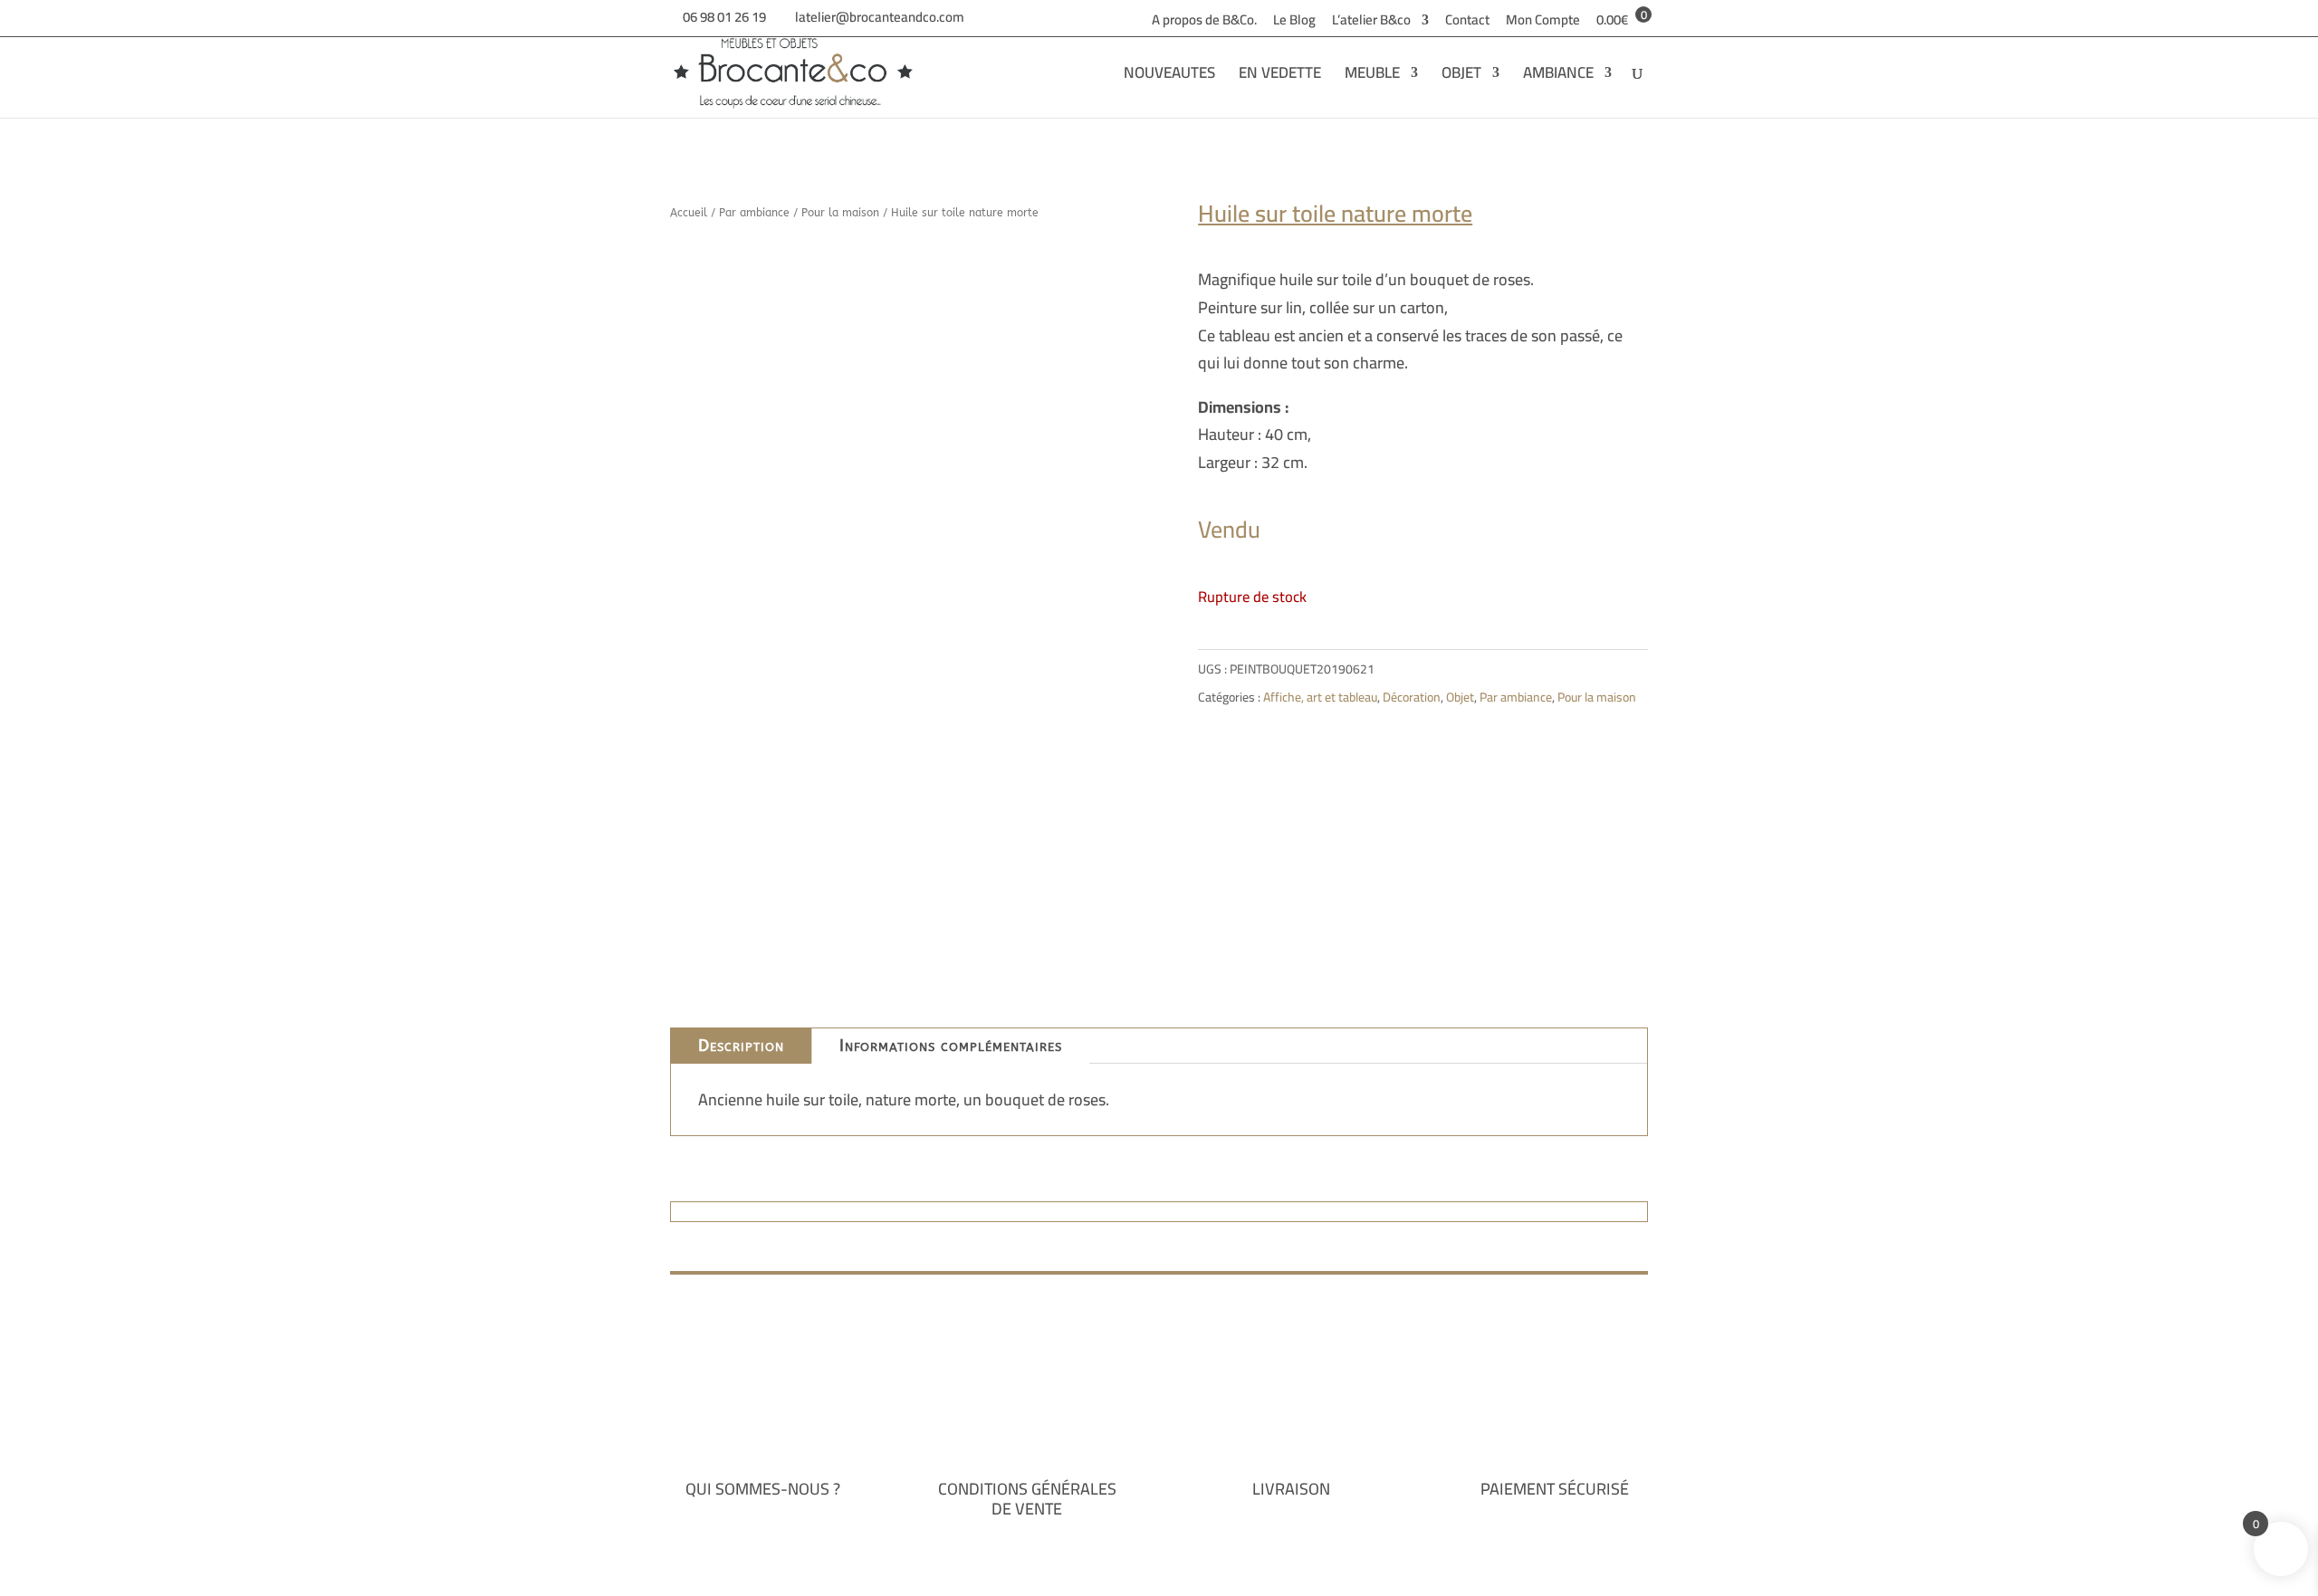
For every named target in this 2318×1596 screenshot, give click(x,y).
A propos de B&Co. (1204, 23)
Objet (1460, 697)
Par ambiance (754, 213)
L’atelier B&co (1371, 23)
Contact (1467, 23)
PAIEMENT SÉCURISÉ (1555, 1489)
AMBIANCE (1558, 76)
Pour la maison (840, 213)
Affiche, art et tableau (1320, 697)
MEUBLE (1372, 76)
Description (741, 1046)
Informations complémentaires (951, 1046)
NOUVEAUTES (1169, 76)
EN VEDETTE (1280, 76)
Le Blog (1294, 23)
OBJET (1461, 76)
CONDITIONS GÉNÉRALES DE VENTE (1027, 1499)
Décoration (1412, 697)
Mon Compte (1543, 23)
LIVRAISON (1291, 1489)
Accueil (689, 213)
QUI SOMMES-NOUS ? (763, 1489)
